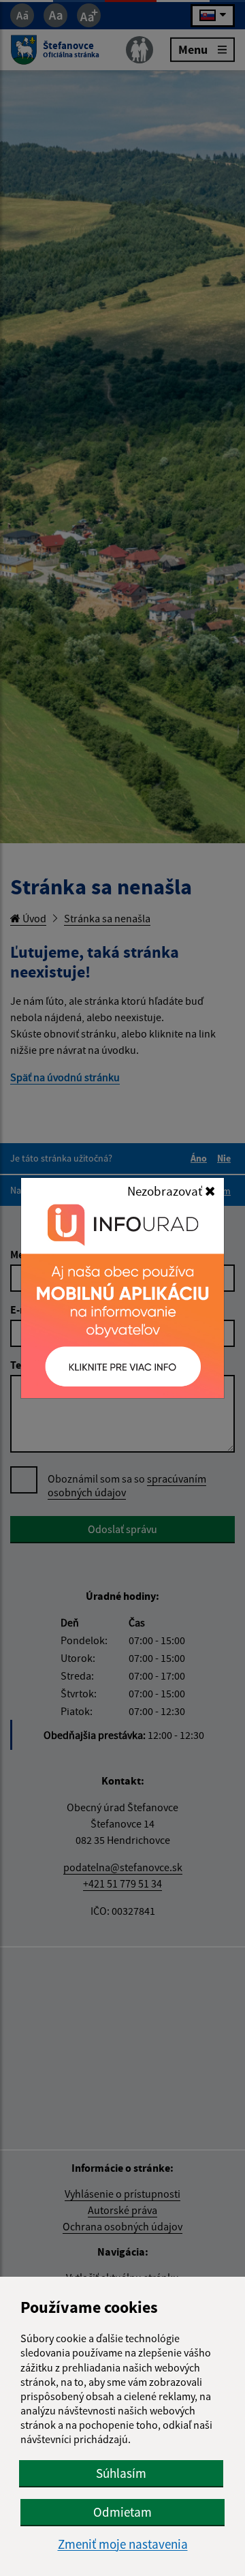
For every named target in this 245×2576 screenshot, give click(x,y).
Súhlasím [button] (121, 2473)
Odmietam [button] (122, 2512)
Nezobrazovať (166, 1191)
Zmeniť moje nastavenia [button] (123, 2544)
